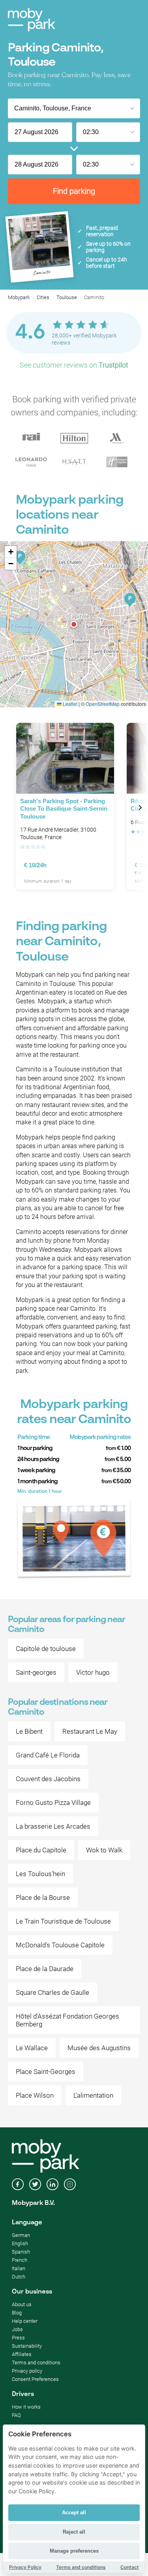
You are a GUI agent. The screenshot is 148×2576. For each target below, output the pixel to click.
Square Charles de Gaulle (52, 1992)
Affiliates (22, 2354)
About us (22, 2304)
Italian (19, 2268)
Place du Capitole (41, 1850)
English (20, 2243)
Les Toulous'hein (40, 1874)
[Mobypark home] (32, 20)
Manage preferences (74, 2551)
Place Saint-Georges (46, 2072)
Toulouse (67, 297)
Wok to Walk (104, 1850)
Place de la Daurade (45, 1969)
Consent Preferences (35, 2379)
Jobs (17, 2329)
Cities (43, 297)
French (20, 2260)
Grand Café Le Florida (48, 1755)
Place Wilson (35, 2095)
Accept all (74, 2513)
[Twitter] (35, 2185)
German (21, 2235)
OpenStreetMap (103, 704)
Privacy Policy (25, 2567)
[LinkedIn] (52, 2185)
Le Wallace (32, 2048)
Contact (130, 2567)
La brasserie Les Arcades (53, 1826)
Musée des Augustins (99, 2048)
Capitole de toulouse (46, 1649)
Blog (17, 2313)
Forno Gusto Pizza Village (53, 1803)
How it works (26, 2407)
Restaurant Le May (90, 1731)
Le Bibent (29, 1731)
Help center (25, 2321)
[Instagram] (70, 2185)
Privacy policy (27, 2371)
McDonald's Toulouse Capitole (60, 1945)
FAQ (16, 2415)
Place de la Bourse (43, 1897)
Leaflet (69, 704)
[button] (74, 624)
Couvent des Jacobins (48, 1779)
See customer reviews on (74, 365)
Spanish (21, 2252)
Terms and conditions (36, 2363)
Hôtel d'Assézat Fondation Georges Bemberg (67, 2020)
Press (18, 2338)
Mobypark (19, 297)
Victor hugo (93, 1672)
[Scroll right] (140, 808)
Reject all (74, 2532)
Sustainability (27, 2346)
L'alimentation (93, 2095)
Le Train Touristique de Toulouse (63, 1921)
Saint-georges (36, 1672)
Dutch (19, 2277)
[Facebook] (18, 2185)
